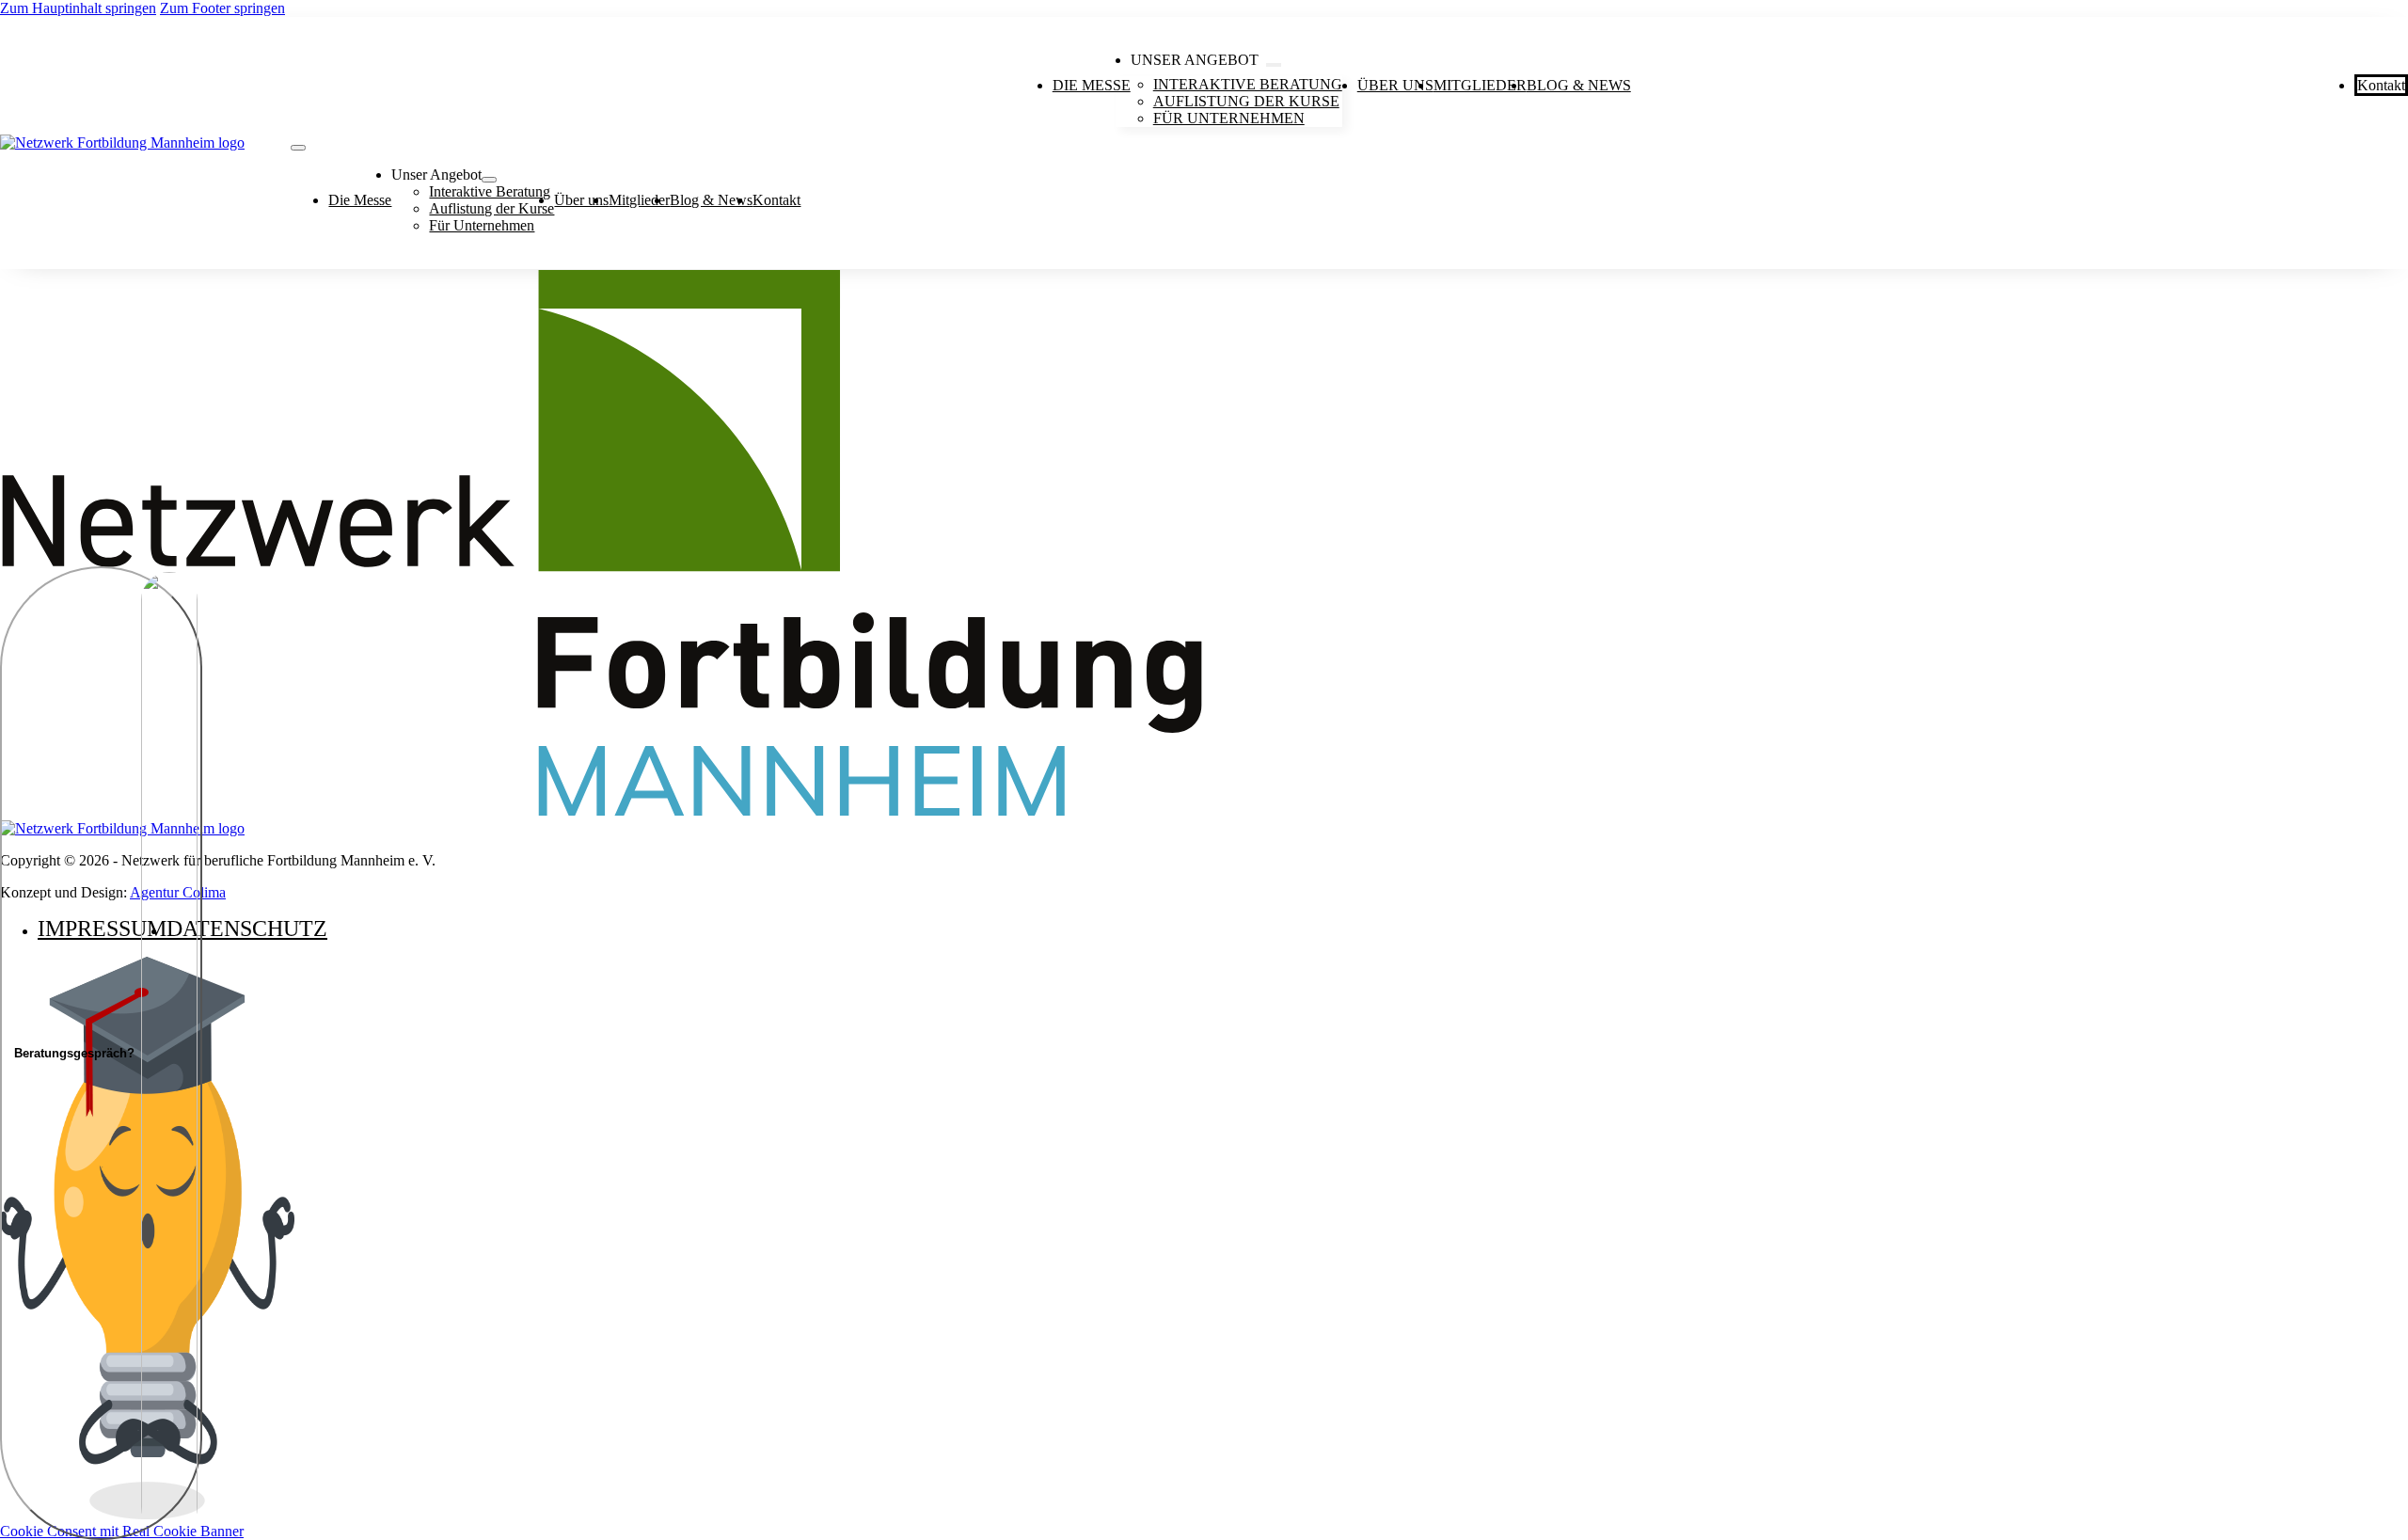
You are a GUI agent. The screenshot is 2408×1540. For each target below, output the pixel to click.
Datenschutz (247, 929)
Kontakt (2381, 85)
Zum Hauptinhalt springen (78, 8)
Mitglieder (1480, 85)
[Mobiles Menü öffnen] (298, 148)
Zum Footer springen (222, 8)
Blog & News (1579, 85)
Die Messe (1092, 85)
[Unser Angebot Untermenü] (1274, 65)
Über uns (1395, 85)
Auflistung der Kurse (491, 208)
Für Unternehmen (1229, 118)
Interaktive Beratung (490, 191)
